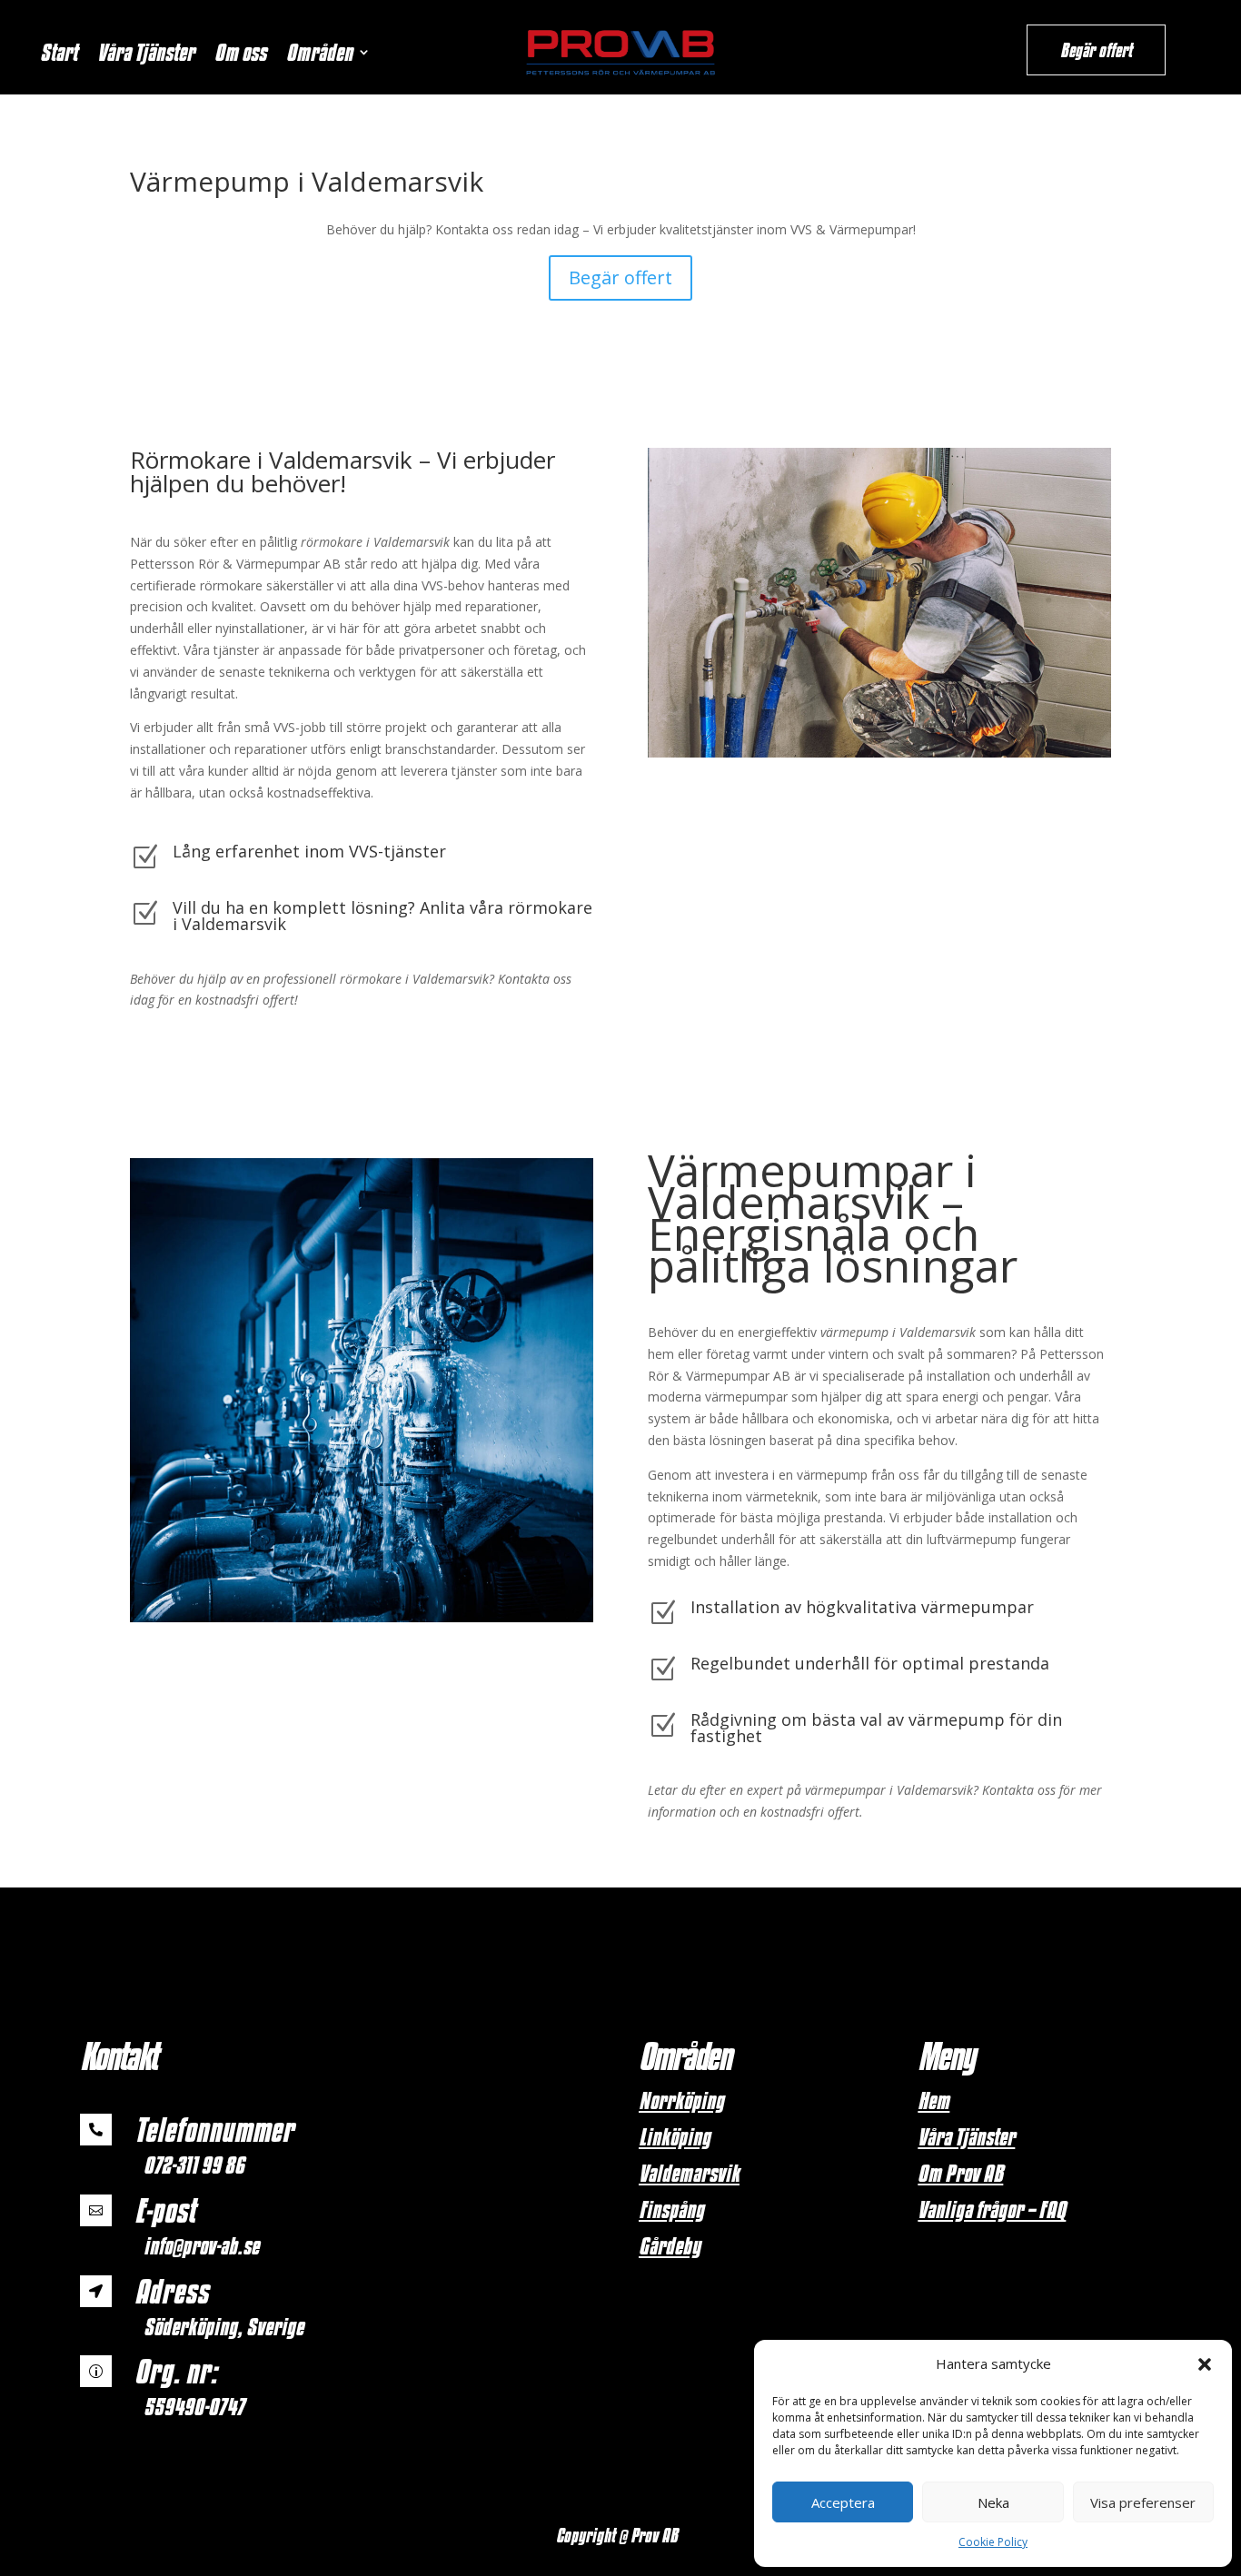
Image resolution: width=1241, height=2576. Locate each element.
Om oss (240, 55)
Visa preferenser (1143, 2502)
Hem (933, 2100)
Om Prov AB (960, 2173)
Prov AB (656, 2535)
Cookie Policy (993, 2542)
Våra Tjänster (146, 55)
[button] (1205, 2364)
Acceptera (843, 2502)
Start (59, 55)
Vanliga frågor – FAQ (992, 2209)
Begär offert (1096, 50)
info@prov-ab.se (201, 2245)
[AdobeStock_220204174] (879, 753)
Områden (319, 55)
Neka (993, 2502)
